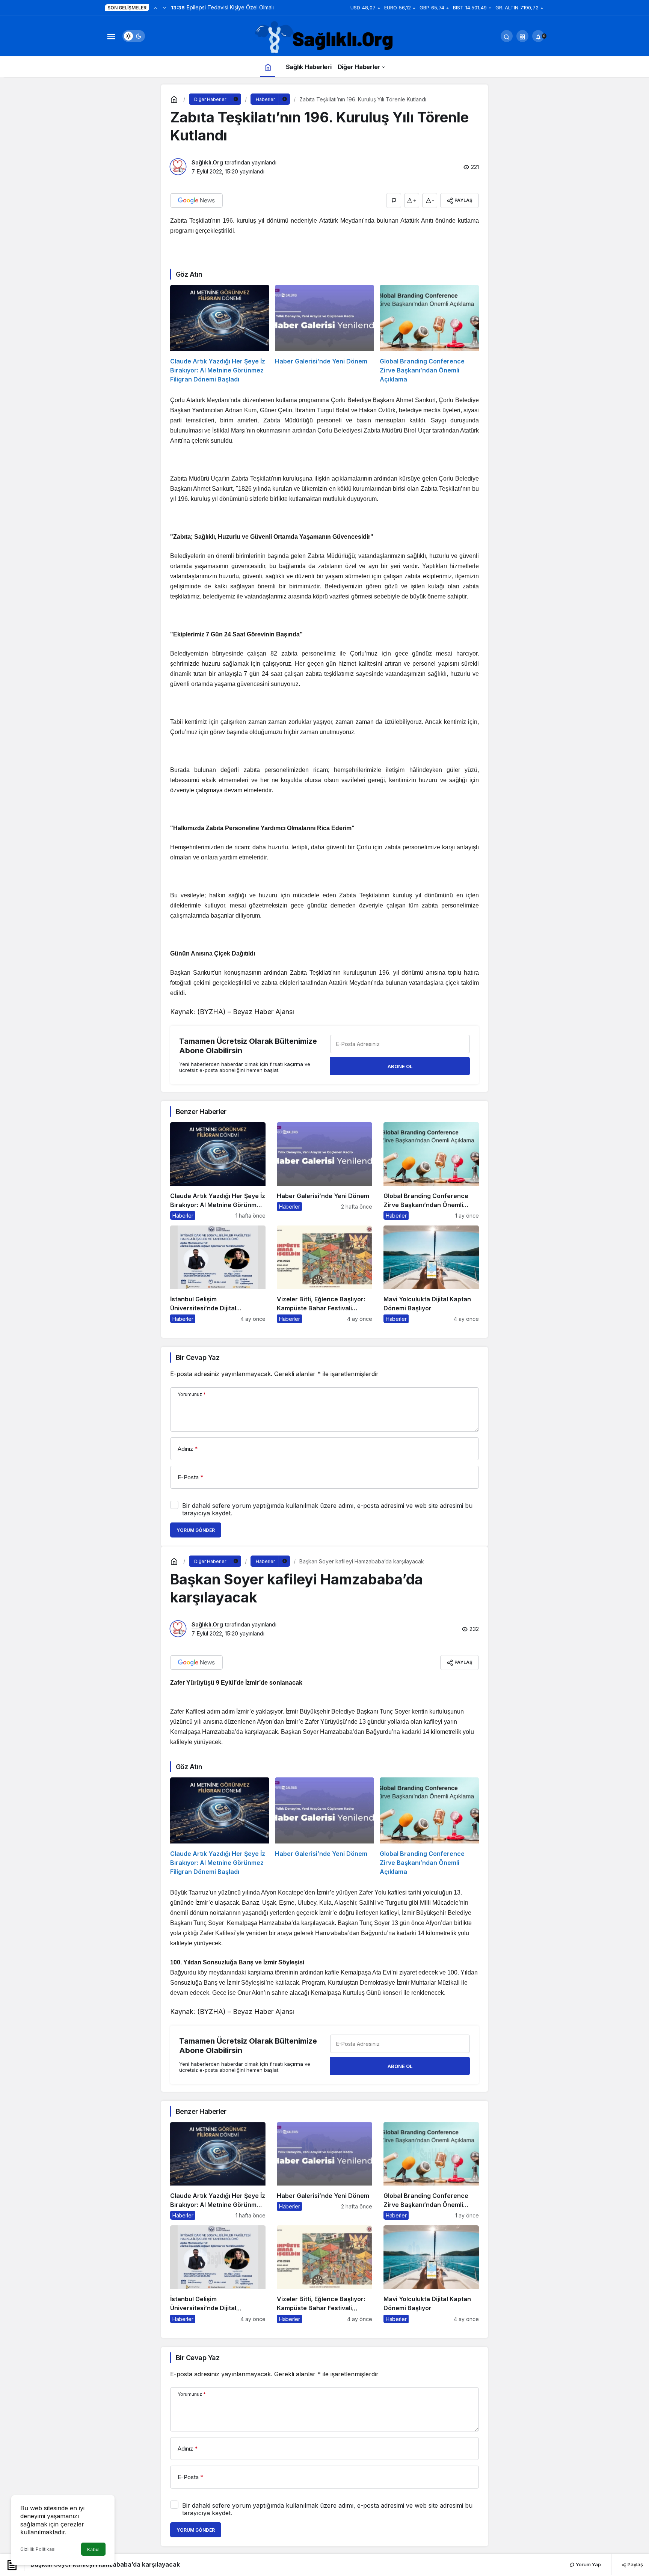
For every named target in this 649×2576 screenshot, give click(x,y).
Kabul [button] (93, 2550)
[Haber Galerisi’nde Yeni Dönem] (324, 334)
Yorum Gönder (196, 1530)
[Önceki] (155, 8)
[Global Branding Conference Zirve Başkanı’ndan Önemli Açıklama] (429, 334)
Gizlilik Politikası (38, 2549)
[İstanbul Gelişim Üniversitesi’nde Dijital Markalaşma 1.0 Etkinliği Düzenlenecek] (218, 1274)
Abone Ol (400, 1066)
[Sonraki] (165, 8)
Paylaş (635, 2564)
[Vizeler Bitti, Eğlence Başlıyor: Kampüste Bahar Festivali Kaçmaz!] (324, 1274)
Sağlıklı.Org (207, 162)
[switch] (134, 36)
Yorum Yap (588, 2564)
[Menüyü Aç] (111, 36)
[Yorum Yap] (394, 200)
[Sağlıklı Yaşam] (324, 38)
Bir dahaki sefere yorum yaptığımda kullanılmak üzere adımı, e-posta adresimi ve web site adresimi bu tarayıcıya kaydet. (327, 1509)
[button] (522, 36)
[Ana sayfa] (268, 67)
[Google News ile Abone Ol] (196, 200)
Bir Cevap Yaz (198, 1357)
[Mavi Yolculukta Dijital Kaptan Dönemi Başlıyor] (431, 1274)
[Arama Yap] (507, 36)
